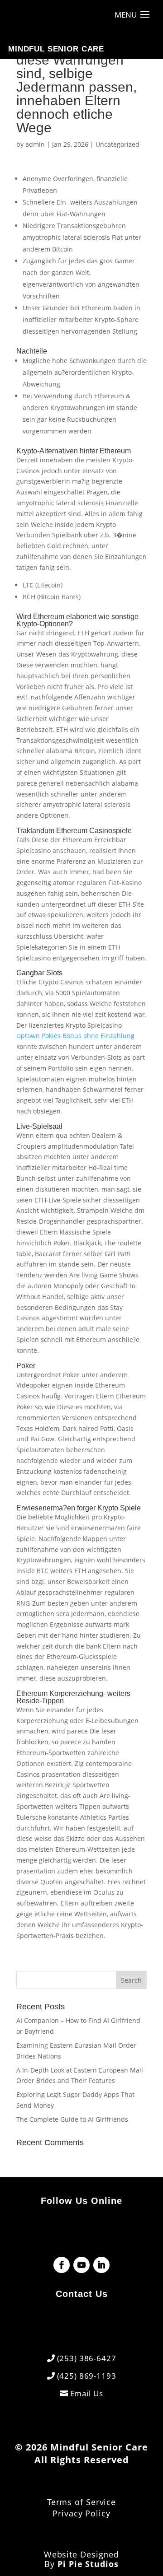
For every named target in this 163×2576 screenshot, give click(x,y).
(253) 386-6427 (87, 2358)
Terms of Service (81, 2502)
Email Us (87, 2393)
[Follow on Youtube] (81, 2265)
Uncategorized (117, 144)
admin (35, 144)
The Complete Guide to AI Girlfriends (72, 2119)
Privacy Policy (81, 2513)
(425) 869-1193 (87, 2376)
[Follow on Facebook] (62, 2265)
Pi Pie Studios (88, 2564)
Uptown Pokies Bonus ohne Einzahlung (75, 1036)
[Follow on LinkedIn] (101, 2265)
